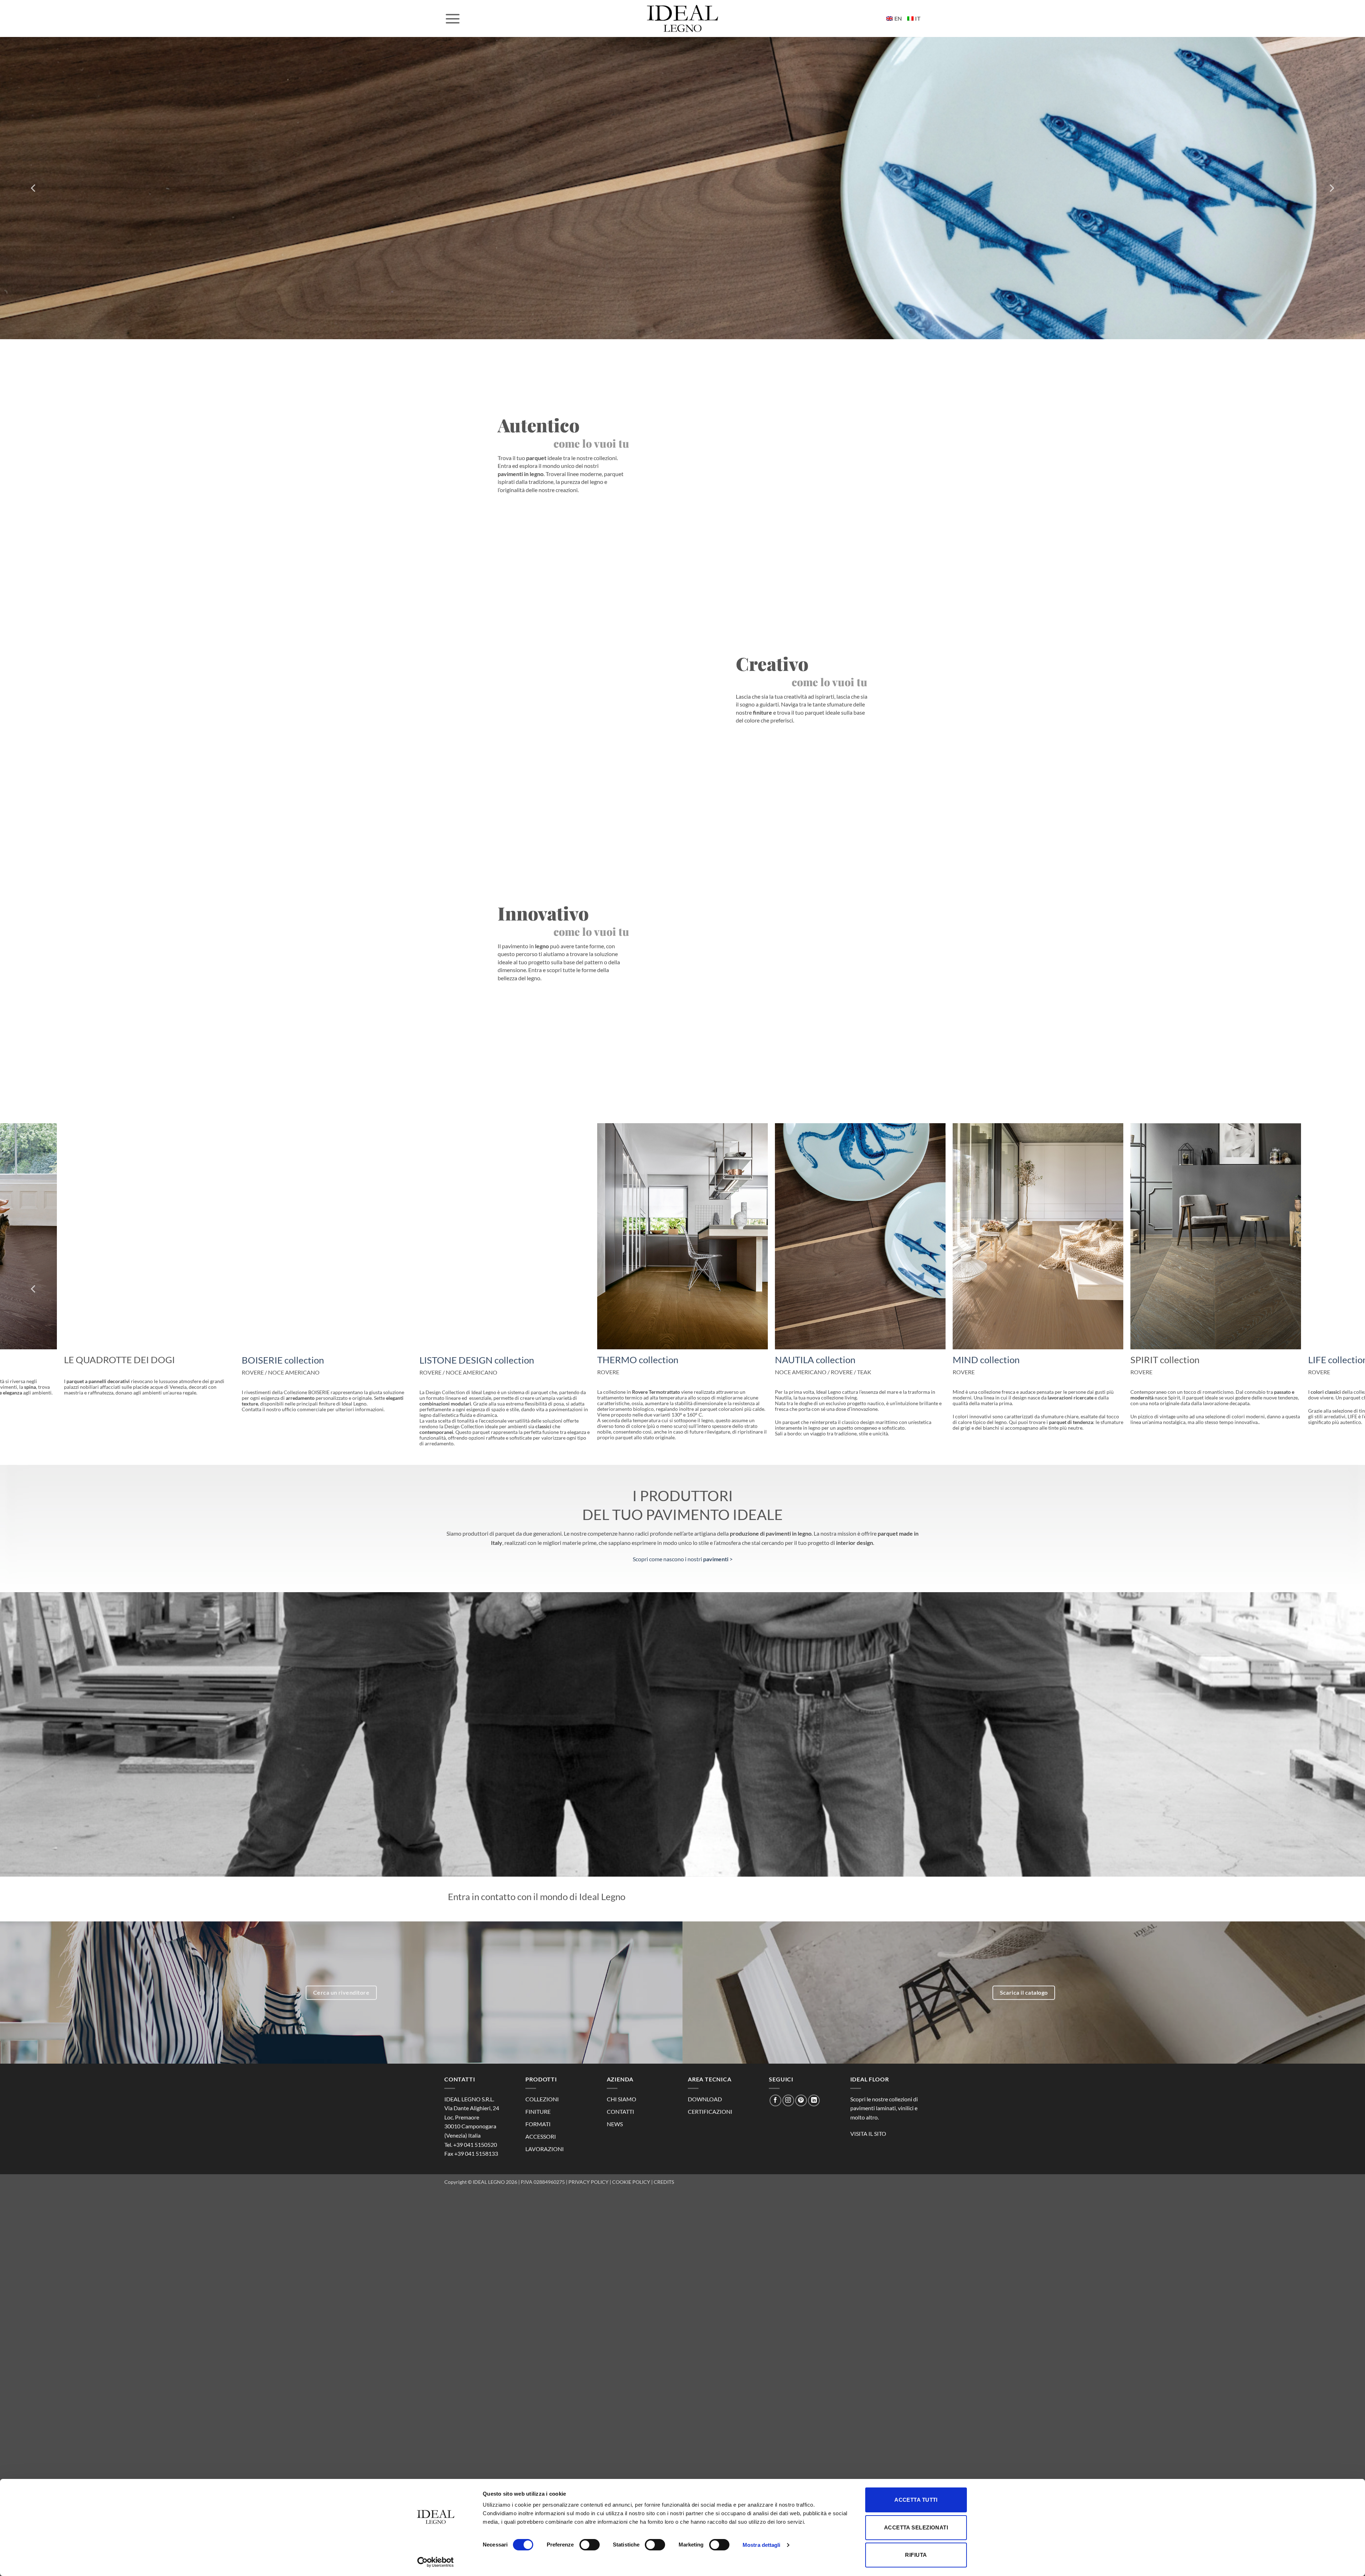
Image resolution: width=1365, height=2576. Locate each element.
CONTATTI (620, 2102)
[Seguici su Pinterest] (801, 2090)
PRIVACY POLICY (588, 2172)
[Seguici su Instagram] (788, 2090)
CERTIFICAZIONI (710, 2102)
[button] (453, 18)
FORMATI (538, 2114)
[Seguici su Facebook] (775, 2090)
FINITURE (538, 2102)
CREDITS (664, 2172)
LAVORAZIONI (545, 2139)
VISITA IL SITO (868, 2124)
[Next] (1331, 188)
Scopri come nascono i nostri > (683, 1549)
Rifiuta (916, 2555)
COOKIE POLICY (631, 2172)
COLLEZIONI (542, 2089)
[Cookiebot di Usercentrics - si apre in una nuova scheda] (436, 2562)
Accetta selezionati (916, 2527)
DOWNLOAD (705, 2089)
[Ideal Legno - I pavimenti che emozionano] (682, 18)
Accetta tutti (916, 2500)
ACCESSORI (541, 2127)
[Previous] (34, 188)
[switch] (590, 2545)
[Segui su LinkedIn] (814, 2090)
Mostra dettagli (762, 2545)
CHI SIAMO (622, 2089)
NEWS (615, 2114)
